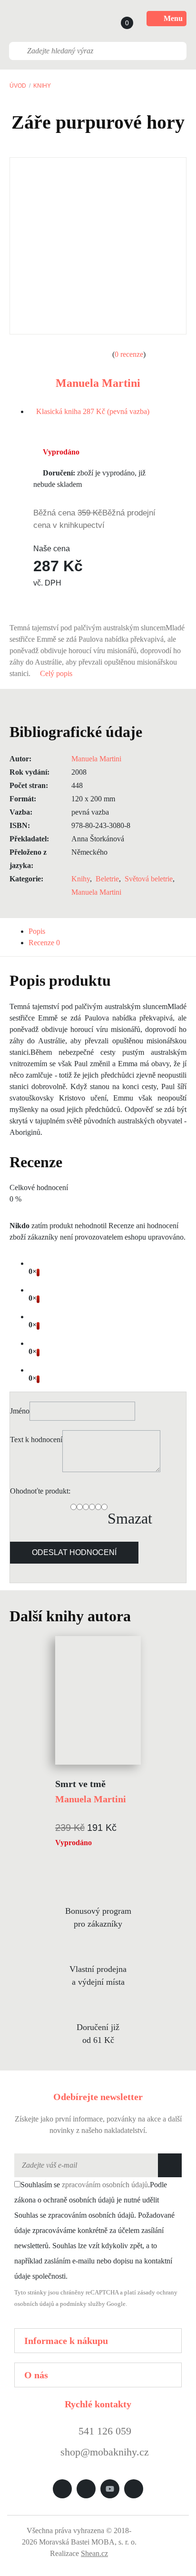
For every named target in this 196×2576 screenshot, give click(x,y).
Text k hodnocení (36, 1440)
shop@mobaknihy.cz (105, 2452)
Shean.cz (94, 2553)
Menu (173, 18)
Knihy (42, 86)
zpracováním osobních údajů (105, 2185)
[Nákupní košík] (118, 19)
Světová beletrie (149, 879)
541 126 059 (103, 2431)
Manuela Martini (98, 383)
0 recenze (129, 354)
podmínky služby (83, 2304)
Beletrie (107, 879)
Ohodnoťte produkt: (40, 1491)
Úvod (18, 86)
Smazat (130, 1518)
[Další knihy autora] (141, 1616)
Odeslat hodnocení (74, 1552)
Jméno (20, 1411)
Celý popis (57, 673)
